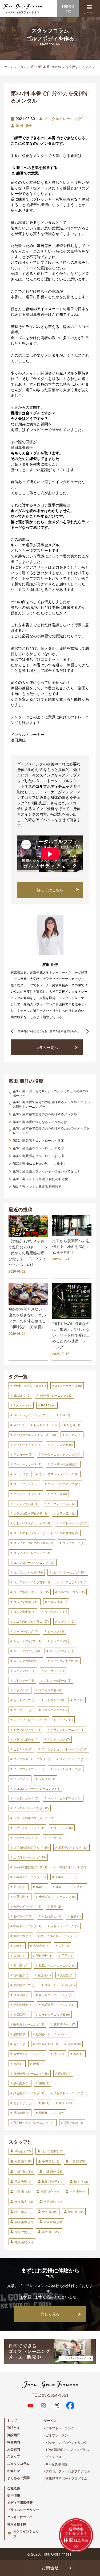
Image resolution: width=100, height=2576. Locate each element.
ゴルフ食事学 (24, 1611)
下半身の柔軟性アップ (30, 1867)
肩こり (20, 2044)
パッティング (59, 1739)
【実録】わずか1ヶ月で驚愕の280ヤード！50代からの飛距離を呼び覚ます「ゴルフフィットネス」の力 (28, 1253)
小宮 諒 (77, 2161)
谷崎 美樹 (24, 2222)
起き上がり (23, 2103)
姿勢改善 (41, 1946)
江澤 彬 (22, 2191)
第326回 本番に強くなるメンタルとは (40, 1122)
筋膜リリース (65, 2024)
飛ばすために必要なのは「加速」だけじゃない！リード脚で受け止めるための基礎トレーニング (71, 1335)
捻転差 (21, 1975)
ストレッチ (24, 1680)
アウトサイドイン (27, 1444)
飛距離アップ (52, 2113)
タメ (79, 1700)
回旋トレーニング (65, 1926)
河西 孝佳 (78, 2191)
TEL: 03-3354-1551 (50, 2395)
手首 (67, 1955)
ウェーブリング (26, 1484)
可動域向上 (51, 1916)
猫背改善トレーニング (59, 2004)
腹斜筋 (65, 2073)
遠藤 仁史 (23, 2232)
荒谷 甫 (50, 2212)
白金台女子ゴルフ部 (54, 2014)
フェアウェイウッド (29, 1769)
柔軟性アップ (24, 1985)
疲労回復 (21, 2014)
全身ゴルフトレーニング (57, 1896)
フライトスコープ (68, 1769)
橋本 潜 (81, 2181)
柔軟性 (67, 1975)
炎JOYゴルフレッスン (56, 1995)
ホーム (9, 67)
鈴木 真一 (51, 2232)
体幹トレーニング (71, 1887)
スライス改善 (50, 1690)
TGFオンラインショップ (32, 1415)
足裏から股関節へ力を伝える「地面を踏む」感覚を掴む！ (71, 1246)
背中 (59, 2054)
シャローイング (26, 1631)
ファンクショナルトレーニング (65, 1749)
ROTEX (48, 1405)
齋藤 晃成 (24, 2242)
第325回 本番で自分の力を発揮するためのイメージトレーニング (51, 1130)
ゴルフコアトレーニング (32, 1553)
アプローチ (23, 1454)
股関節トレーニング (52, 2034)
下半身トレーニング (30, 1877)
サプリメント (56, 1611)
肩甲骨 (74, 2044)
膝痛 (44, 2083)
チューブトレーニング (30, 1720)
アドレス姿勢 (62, 1444)
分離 (56, 1906)
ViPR (19, 1425)
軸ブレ (65, 2103)
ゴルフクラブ (73, 1543)
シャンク (56, 1631)
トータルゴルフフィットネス (22, 12)
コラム (22, 67)
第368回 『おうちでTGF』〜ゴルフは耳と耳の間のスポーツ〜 (51, 1093)
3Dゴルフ (22, 1395)
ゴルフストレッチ (28, 1572)
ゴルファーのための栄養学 (33, 1543)
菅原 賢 (76, 2212)
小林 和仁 (24, 2171)
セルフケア (54, 1700)
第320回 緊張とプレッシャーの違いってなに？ (46, 1171)
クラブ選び (66, 1513)
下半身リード (66, 1877)
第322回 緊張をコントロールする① (38, 1156)
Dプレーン (23, 1405)
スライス (21, 1690)
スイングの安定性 (65, 1661)
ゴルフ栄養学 (26, 1602)
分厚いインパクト (27, 1906)
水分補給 (21, 1995)
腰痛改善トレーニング (31, 2073)
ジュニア (59, 1641)
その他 (23, 2151)
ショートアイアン (27, 1641)
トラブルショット (27, 1729)
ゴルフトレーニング (69, 1572)
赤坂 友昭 (53, 2222)
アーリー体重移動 (65, 1464)
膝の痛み (21, 2083)
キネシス (59, 1494)
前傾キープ (23, 1916)
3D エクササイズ (69, 1385)
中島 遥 (23, 2161)
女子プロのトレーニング (59, 1936)
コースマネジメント (29, 1533)
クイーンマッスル (62, 1503)
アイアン (73, 1435)
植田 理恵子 (53, 2181)
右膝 (76, 1916)
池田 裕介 (50, 2191)
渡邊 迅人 (24, 2202)
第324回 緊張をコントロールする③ (38, 1140)
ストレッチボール (57, 1680)
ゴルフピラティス (73, 1582)
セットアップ (24, 1700)
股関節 (20, 2034)
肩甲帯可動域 (47, 2044)
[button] (89, 7)
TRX (65, 1415)
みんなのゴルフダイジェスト (35, 1435)
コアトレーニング (73, 1523)
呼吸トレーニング (27, 1926)
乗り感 (20, 1887)
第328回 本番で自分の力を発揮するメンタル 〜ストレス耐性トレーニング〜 (52, 1104)
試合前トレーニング (29, 2093)
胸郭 (19, 2063)
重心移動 (21, 2113)
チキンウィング (54, 1710)
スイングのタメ (62, 1651)
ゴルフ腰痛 (58, 1602)
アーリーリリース (27, 1464)
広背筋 (20, 1955)
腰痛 (38, 2063)
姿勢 (19, 1946)
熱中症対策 (23, 2004)
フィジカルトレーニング (32, 1759)
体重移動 (21, 1896)
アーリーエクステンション (62, 1454)
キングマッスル (26, 1503)
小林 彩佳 (53, 2171)
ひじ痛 (74, 1425)
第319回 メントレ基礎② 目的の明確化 (40, 1179)
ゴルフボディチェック (31, 1592)
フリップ (21, 1779)
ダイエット (23, 1710)
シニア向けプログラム (31, 1621)
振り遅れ (21, 1965)
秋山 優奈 (23, 2212)
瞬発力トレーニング (29, 2024)
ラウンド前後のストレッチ (33, 1818)
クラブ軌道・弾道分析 (30, 1513)
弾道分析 (44, 1955)
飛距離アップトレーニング (34, 2122)
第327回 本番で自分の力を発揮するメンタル (45, 1114)
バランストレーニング (68, 1729)
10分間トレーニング (56, 1395)
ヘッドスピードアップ (65, 1798)
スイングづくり (27, 1651)
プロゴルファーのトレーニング (37, 1788)
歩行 (70, 1985)
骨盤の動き (74, 2122)
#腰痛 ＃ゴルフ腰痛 (30, 1385)
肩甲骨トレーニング (29, 2054)
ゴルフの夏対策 (66, 1533)
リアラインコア (26, 1837)
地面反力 (22, 1936)
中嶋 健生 (51, 2161)
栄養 (50, 1985)
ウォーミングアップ (64, 1484)
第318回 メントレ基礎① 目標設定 (37, 1187)
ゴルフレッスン (71, 1592)
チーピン (65, 1720)
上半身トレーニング (30, 1857)
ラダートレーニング (29, 1828)
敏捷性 (44, 1975)
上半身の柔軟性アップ (31, 1847)
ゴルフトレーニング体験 (32, 1582)
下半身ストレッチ (71, 1867)
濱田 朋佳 (24, 125)
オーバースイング (27, 1494)
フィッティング (72, 1759)
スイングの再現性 (27, 1661)
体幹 (41, 1887)
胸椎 (79, 2054)
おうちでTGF (46, 1425)
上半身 (54, 1837)
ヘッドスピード (26, 1798)
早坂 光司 (23, 2181)
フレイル (47, 1779)
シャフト (66, 1621)
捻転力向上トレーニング (57, 1965)
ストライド (54, 1670)
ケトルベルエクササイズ (32, 1523)
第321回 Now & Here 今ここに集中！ (40, 1163)
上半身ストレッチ (73, 1847)
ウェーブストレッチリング (59, 1474)
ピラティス (23, 1749)
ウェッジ (21, 1474)
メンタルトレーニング (63, 118)
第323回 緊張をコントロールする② (38, 1148)
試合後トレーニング (69, 2093)
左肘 (64, 1946)
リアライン (63, 1828)
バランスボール (26, 1739)
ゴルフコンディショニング (34, 1562)
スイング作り (24, 1670)
